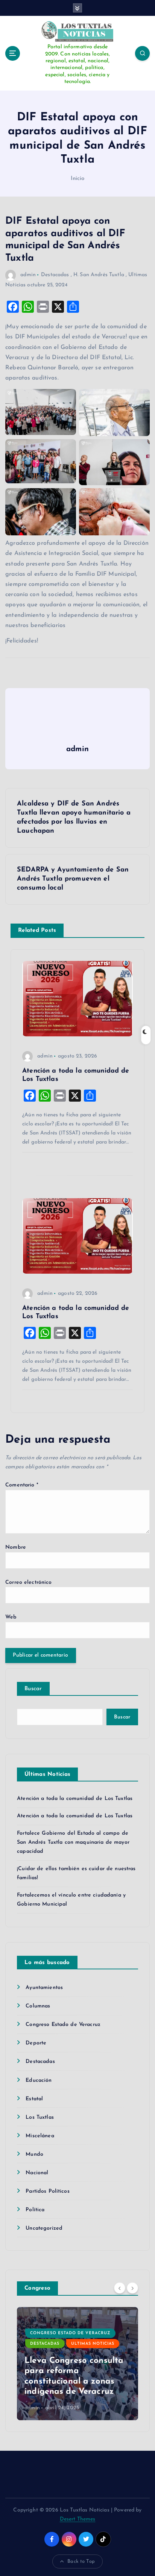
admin (28, 275)
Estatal (34, 2099)
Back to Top (81, 2561)
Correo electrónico (29, 1582)
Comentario (22, 1485)
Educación (39, 2080)
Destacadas (55, 275)
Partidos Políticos (48, 2191)
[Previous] (120, 2288)
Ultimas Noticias (93, 2344)
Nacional (37, 2173)
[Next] (132, 2288)
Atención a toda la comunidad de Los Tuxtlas (75, 1799)
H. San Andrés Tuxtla (99, 275)
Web (11, 1617)
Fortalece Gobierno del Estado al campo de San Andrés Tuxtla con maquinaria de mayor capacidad (73, 1842)
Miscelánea (40, 2136)
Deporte (36, 2043)
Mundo (34, 2154)
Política (35, 2210)
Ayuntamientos (44, 1988)
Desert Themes (78, 2519)
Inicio (78, 179)
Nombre (16, 1547)
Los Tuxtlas (40, 2117)
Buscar (33, 1689)
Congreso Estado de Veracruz (63, 2025)
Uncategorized (44, 2228)
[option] (77, 2364)
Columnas (38, 2006)
